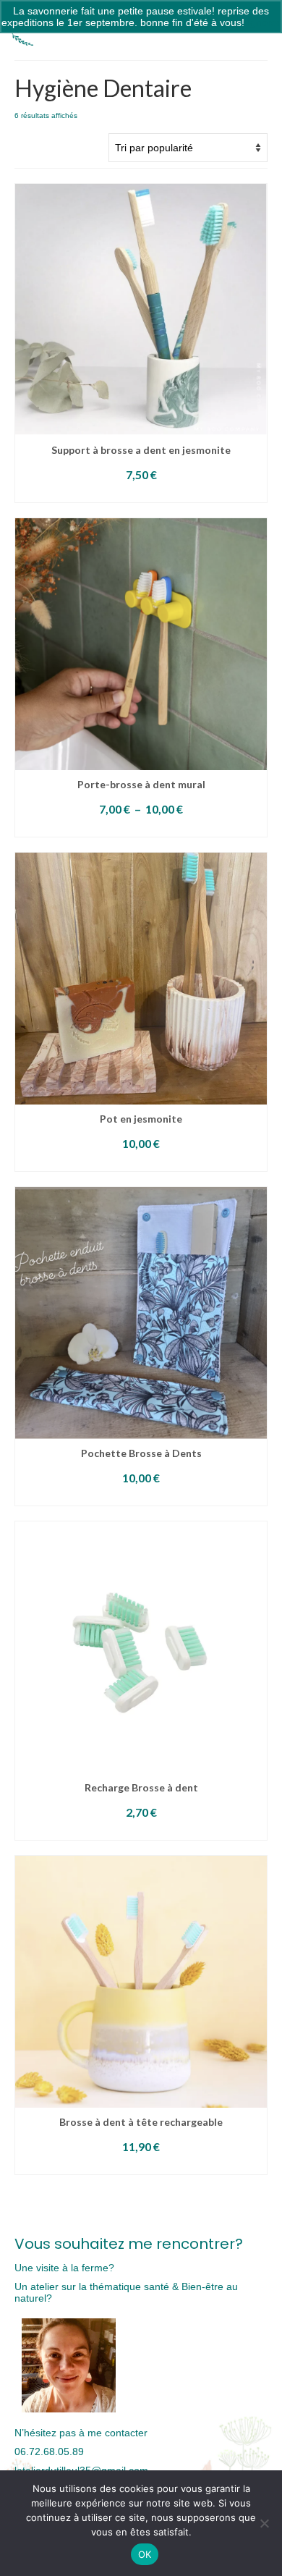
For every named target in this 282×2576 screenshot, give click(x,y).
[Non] (264, 2523)
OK (145, 2554)
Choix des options (141, 828)
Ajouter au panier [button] (141, 493)
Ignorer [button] (264, 22)
